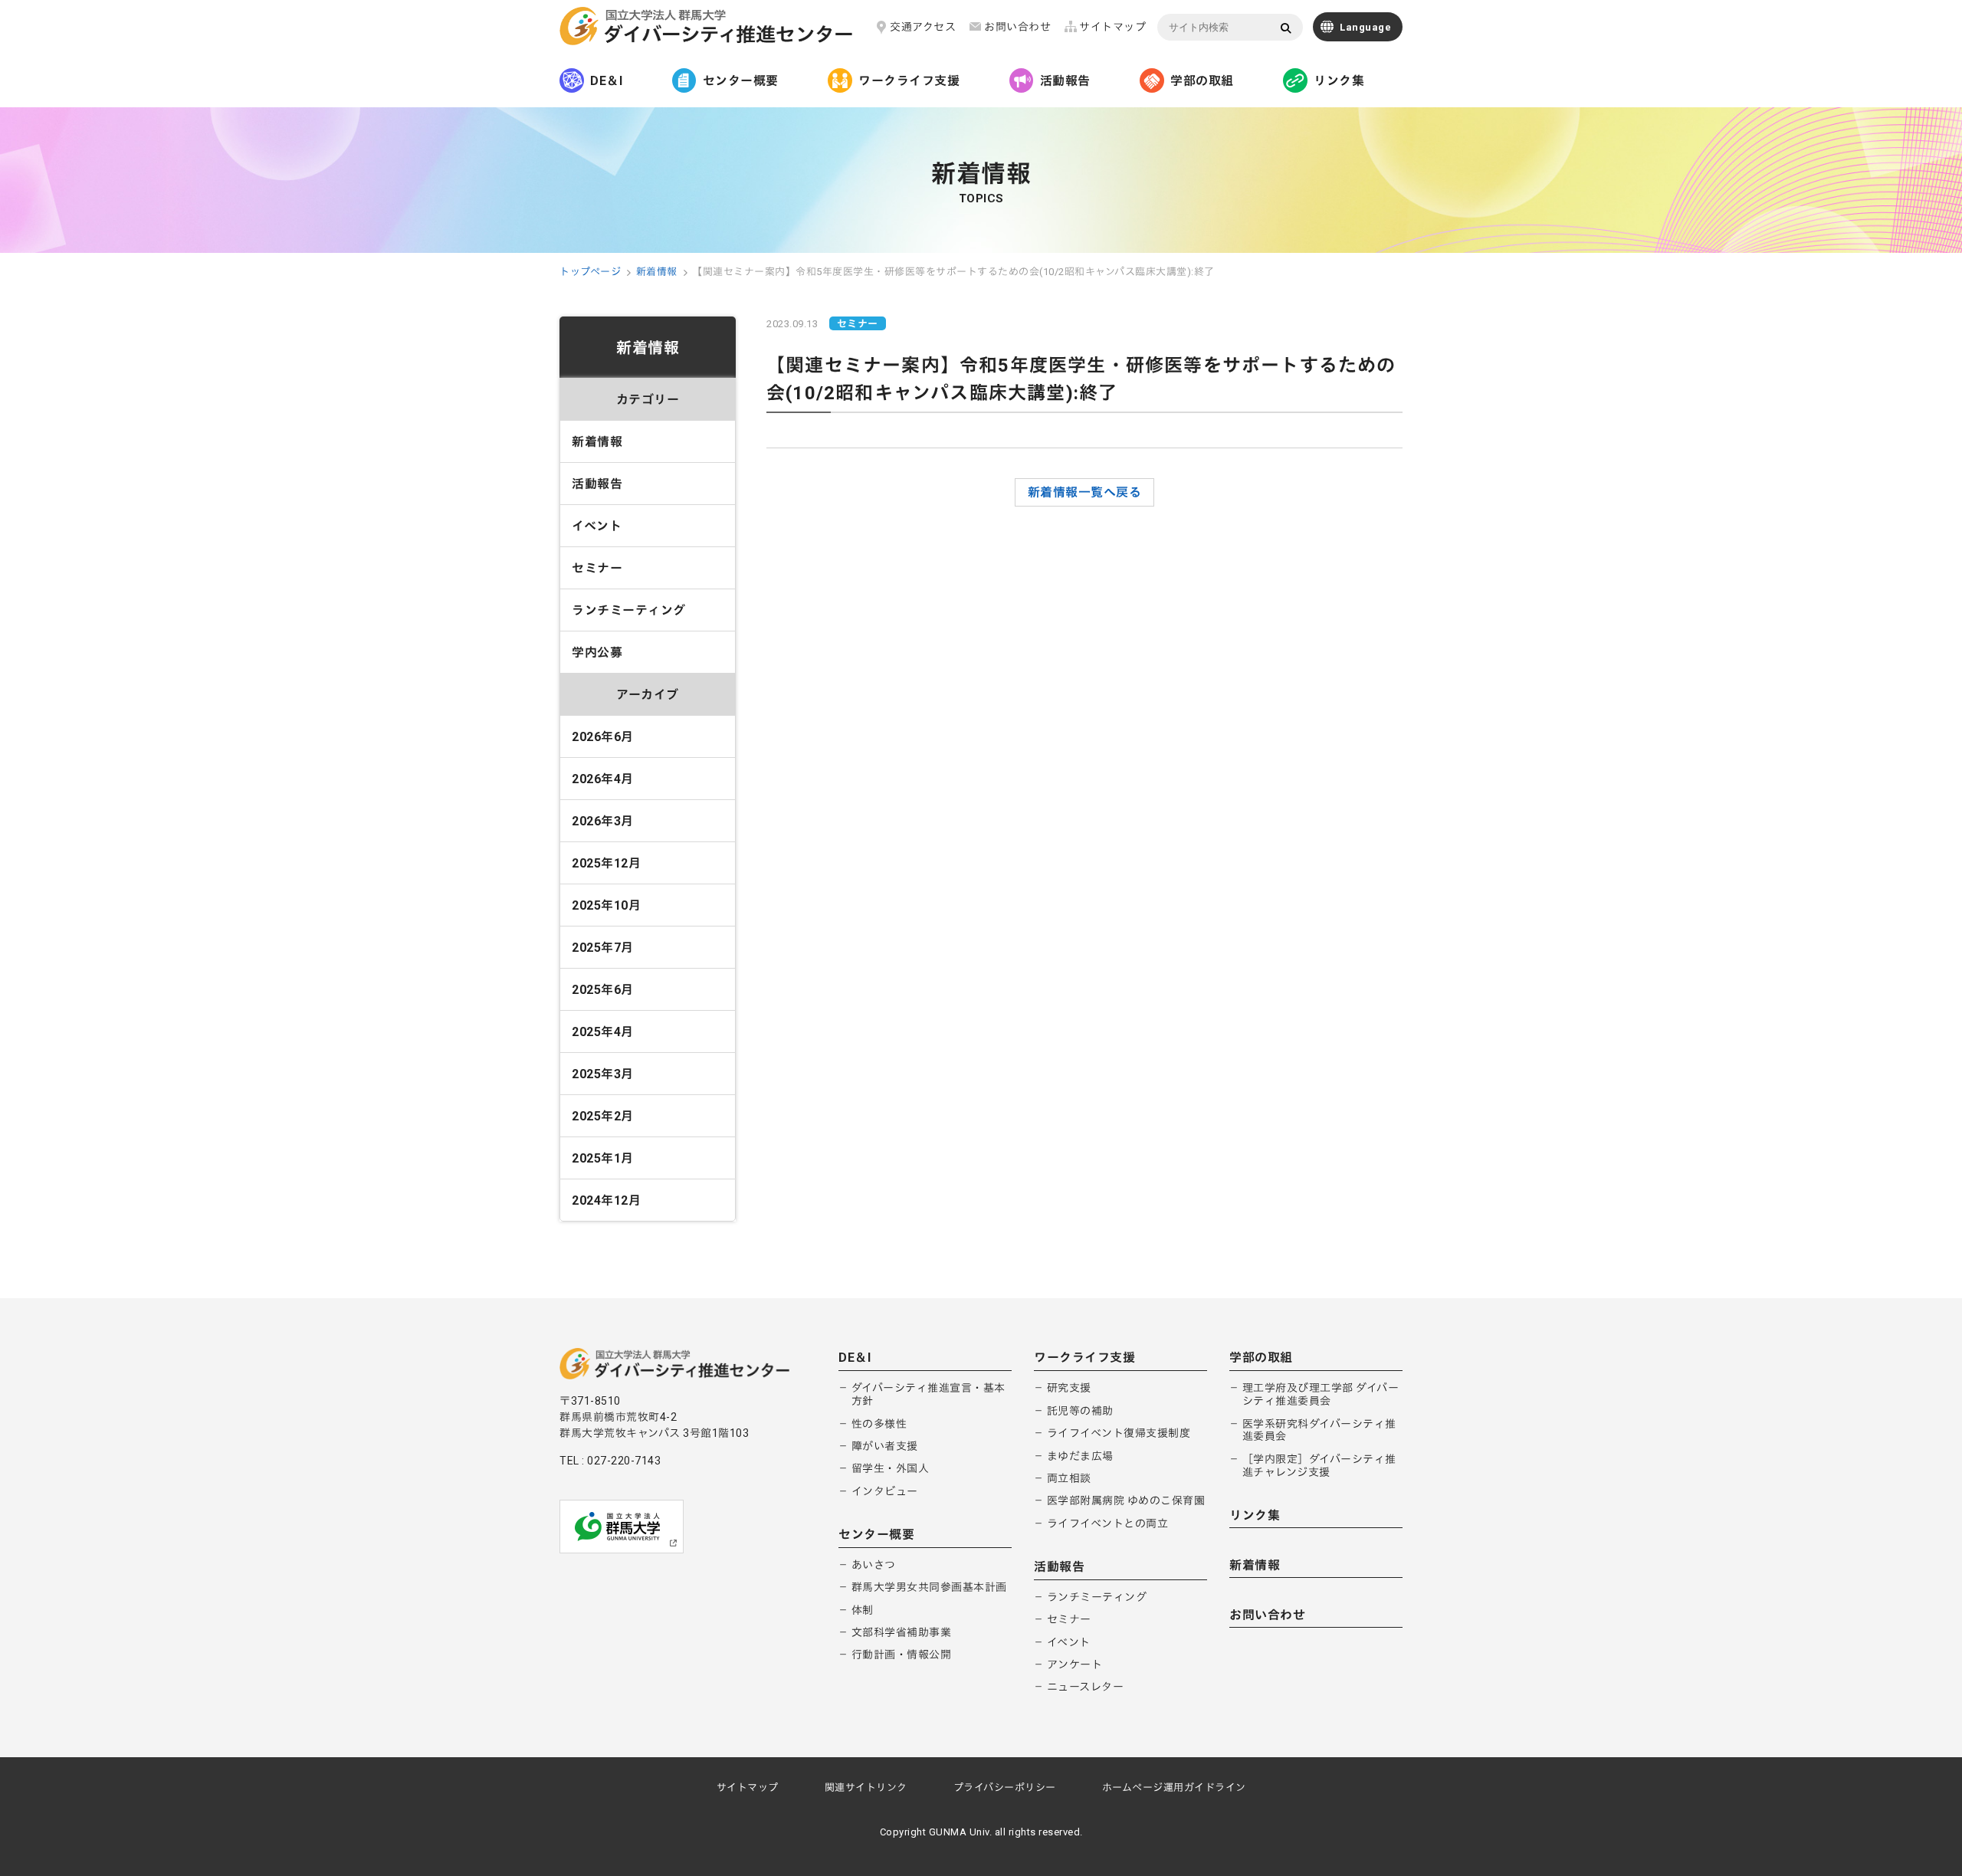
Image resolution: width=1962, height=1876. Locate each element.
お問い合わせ (1017, 27)
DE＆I (606, 81)
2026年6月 (603, 737)
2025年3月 (603, 1074)
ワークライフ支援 (909, 81)
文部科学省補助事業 (902, 1632)
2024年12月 (606, 1200)
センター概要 (741, 81)
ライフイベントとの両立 (1108, 1523)
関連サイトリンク (866, 1787)
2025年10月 (606, 905)
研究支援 (1069, 1388)
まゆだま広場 (1080, 1456)
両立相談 (1069, 1478)
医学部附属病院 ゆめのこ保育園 (1126, 1500)
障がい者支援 (885, 1446)
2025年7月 (603, 948)
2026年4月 (603, 779)
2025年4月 (603, 1032)
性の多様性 (879, 1424)
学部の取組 (1202, 81)
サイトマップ (1112, 27)
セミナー (597, 568)
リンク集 (1339, 81)
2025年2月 (603, 1116)
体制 (863, 1610)
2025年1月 (603, 1158)
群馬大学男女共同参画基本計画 (929, 1587)
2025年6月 (603, 990)
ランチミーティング (629, 610)
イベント (597, 526)
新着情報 (657, 272)
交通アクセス (923, 27)
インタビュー (885, 1491)
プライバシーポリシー (1005, 1787)
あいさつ (874, 1565)
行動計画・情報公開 (902, 1655)
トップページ (590, 272)
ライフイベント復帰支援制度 (1119, 1433)
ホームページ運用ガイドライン (1174, 1787)
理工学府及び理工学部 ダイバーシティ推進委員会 (1321, 1394)
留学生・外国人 (891, 1468)
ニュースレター (1086, 1687)
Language (1365, 27)
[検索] (1286, 28)
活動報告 (1065, 81)
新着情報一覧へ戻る (1085, 492)
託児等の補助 (1080, 1411)
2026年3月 (603, 821)
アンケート (1075, 1664)
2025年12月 (606, 863)
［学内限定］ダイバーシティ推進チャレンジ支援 (1319, 1466)
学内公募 (597, 653)
